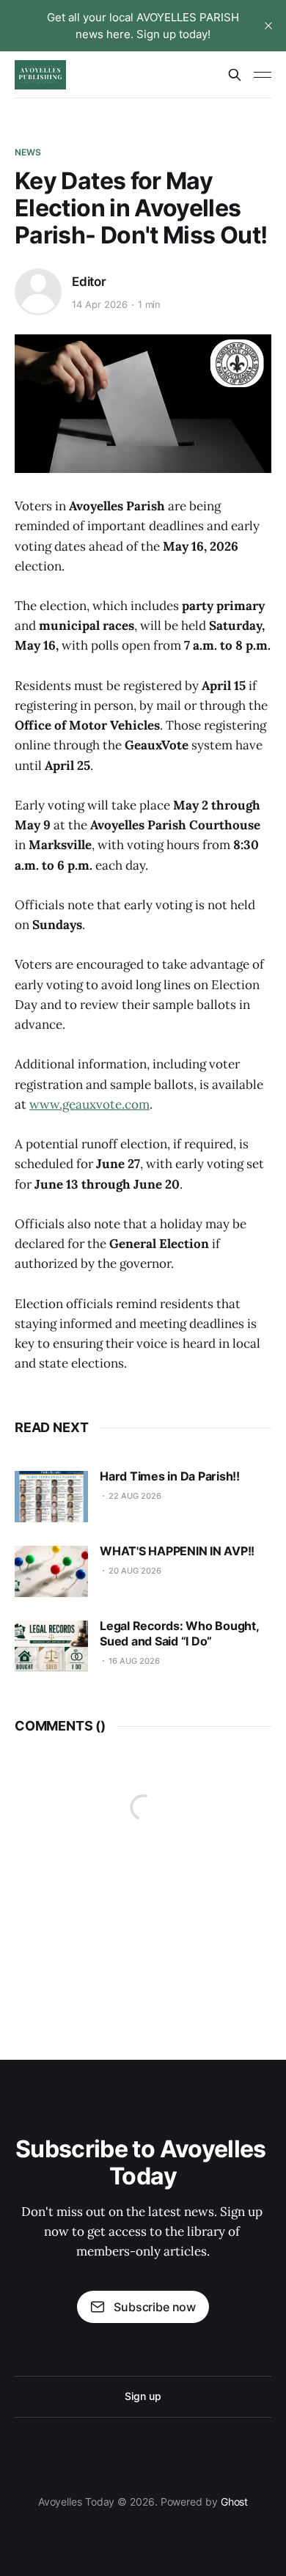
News (28, 152)
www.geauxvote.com (89, 1104)
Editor (89, 282)
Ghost (235, 2502)
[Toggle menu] (263, 75)
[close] (268, 26)
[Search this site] (235, 75)
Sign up (143, 2396)
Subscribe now (155, 2307)
